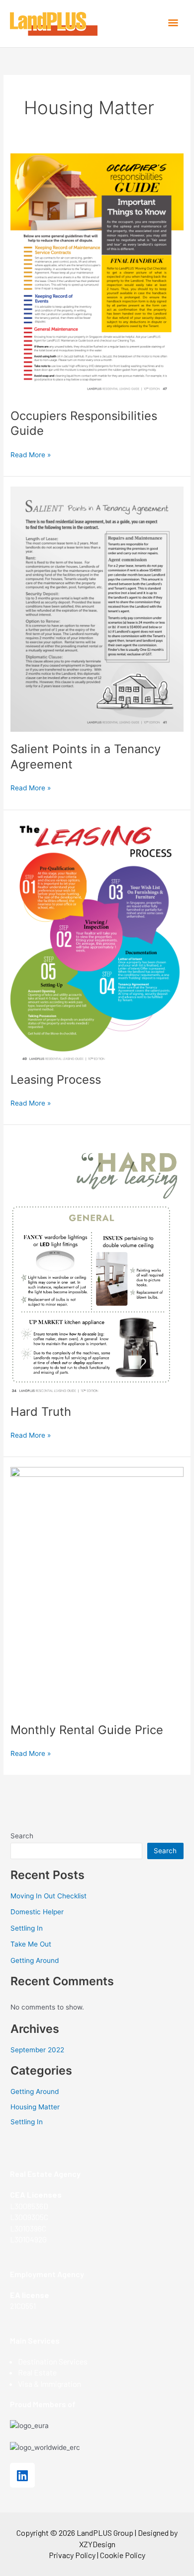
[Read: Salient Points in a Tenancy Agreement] (97, 609)
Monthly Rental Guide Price (87, 1730)
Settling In (27, 1928)
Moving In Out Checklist (48, 1896)
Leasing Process (56, 1079)
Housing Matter (35, 2107)
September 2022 (37, 2050)
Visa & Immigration (49, 2384)
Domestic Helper (37, 1912)
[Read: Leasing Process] (97, 940)
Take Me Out (31, 1944)
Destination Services (53, 2361)
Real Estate (37, 2372)
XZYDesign (97, 2544)
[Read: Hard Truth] (97, 1264)
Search (22, 1836)
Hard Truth (41, 1412)
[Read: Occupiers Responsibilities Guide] (97, 275)
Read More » (31, 454)
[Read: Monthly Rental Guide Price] (97, 1589)
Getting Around (35, 1960)
